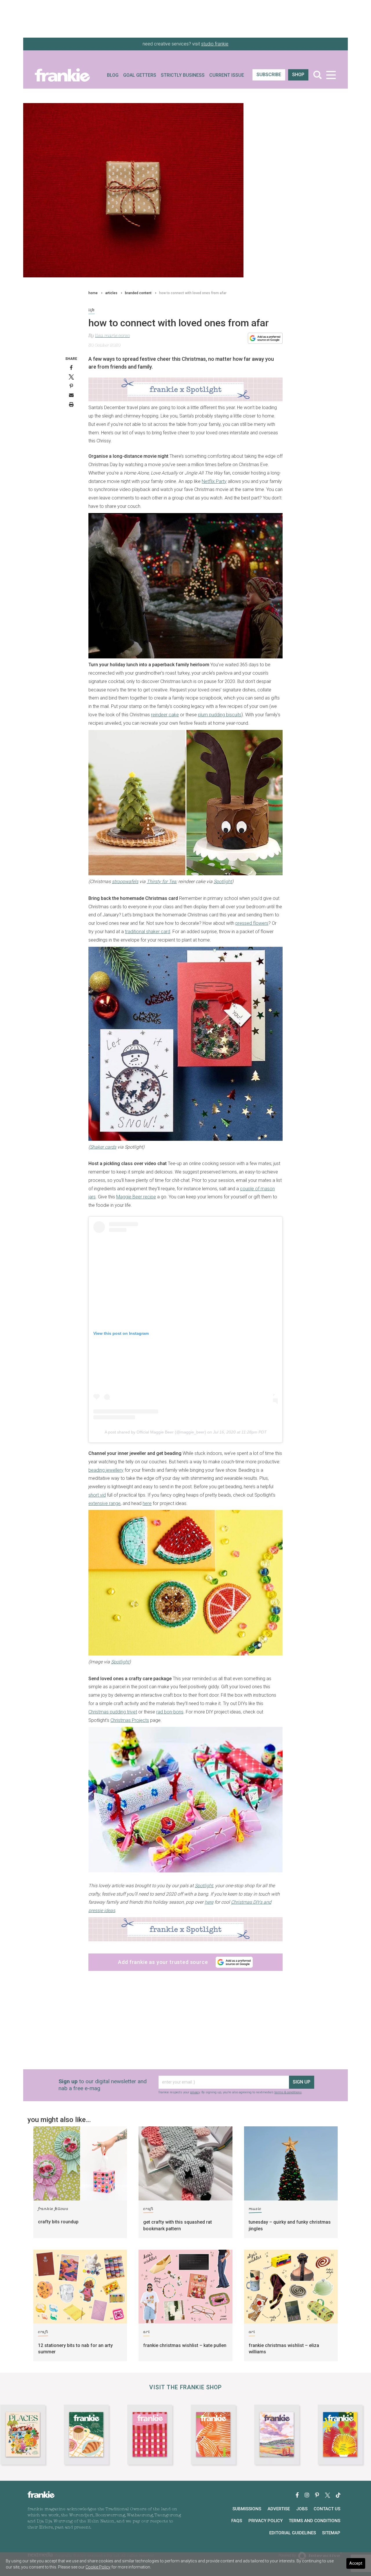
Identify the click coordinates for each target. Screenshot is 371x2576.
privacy (171, 1339)
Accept (356, 2563)
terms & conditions (194, 1342)
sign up (184, 1322)
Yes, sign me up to (187, 1302)
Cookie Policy (98, 2567)
